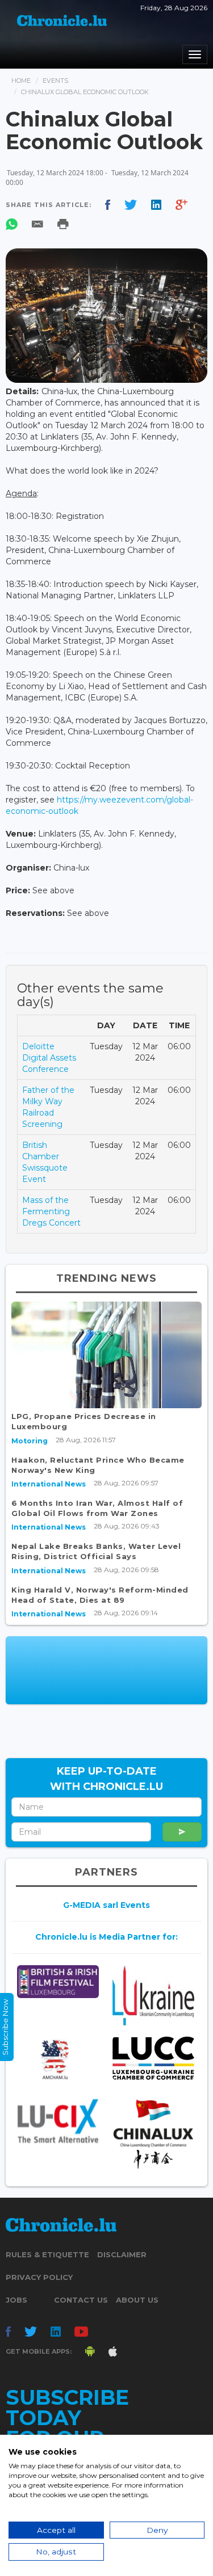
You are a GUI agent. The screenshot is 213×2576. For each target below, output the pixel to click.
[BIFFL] (58, 1982)
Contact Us (81, 2300)
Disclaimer (122, 2254)
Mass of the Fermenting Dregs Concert (51, 1211)
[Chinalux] (153, 2134)
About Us (137, 2300)
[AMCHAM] (58, 2059)
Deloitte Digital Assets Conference (49, 1058)
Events (55, 81)
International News (49, 1484)
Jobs (16, 2300)
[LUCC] (153, 2058)
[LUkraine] (153, 1996)
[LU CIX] (58, 2121)
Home (21, 81)
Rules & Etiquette (47, 2254)
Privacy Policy (39, 2277)
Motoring (30, 1441)
